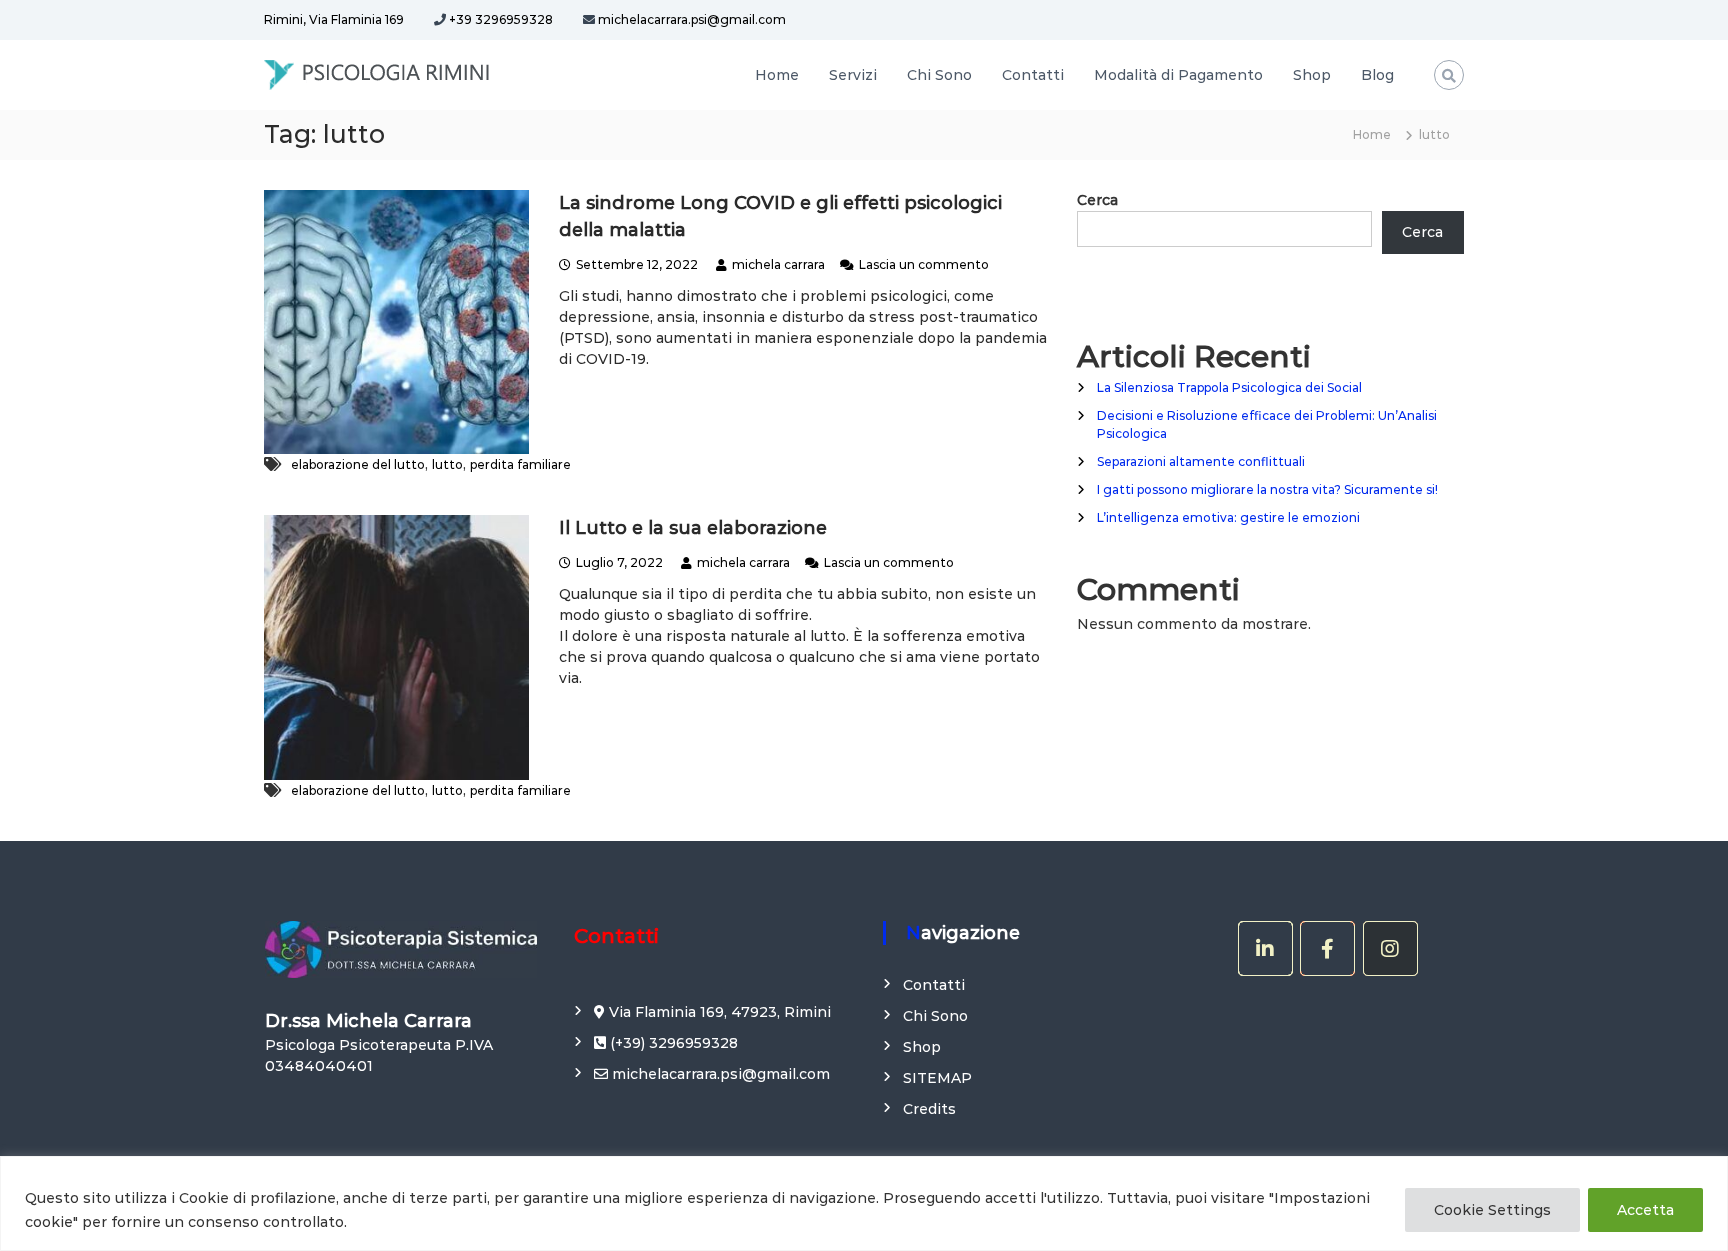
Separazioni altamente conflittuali (1201, 461)
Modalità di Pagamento (1178, 75)
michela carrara (778, 264)
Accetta (1645, 1210)
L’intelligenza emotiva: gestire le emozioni (1228, 517)
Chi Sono (939, 75)
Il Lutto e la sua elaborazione (693, 528)
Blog (1377, 75)
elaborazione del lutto (358, 464)
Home (777, 75)
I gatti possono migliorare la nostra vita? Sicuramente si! (1267, 489)
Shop (1312, 75)
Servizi (853, 75)
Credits (929, 1109)
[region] (864, 1203)
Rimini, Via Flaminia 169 (334, 19)
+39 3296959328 (501, 19)
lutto (447, 464)
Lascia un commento (924, 264)
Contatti (1033, 75)
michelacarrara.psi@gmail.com (690, 19)
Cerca (1097, 200)
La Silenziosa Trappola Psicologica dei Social (1229, 387)
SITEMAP (937, 1078)
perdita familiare (520, 464)
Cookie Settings (1492, 1210)
